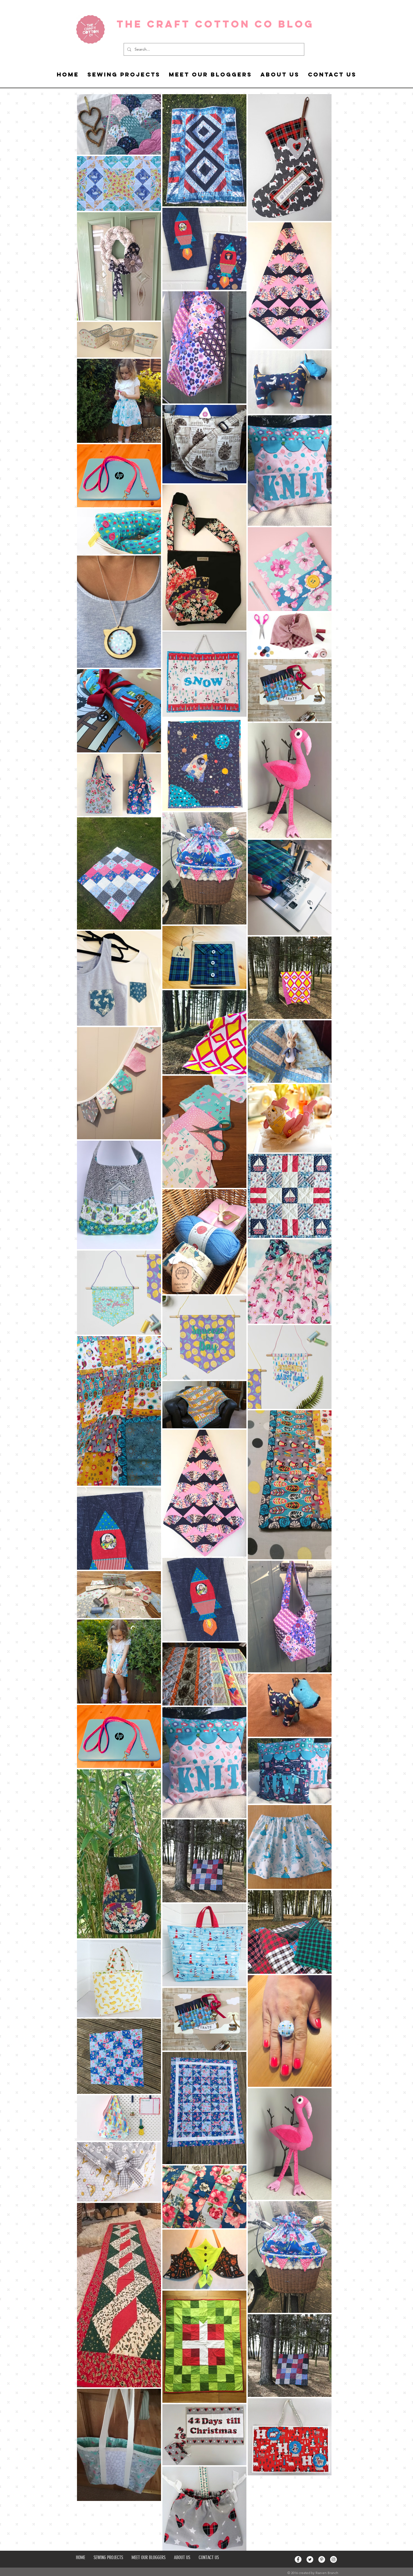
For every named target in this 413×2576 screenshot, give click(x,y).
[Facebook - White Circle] (298, 2559)
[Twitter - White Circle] (310, 2559)
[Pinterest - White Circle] (322, 2559)
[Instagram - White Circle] (333, 2559)
